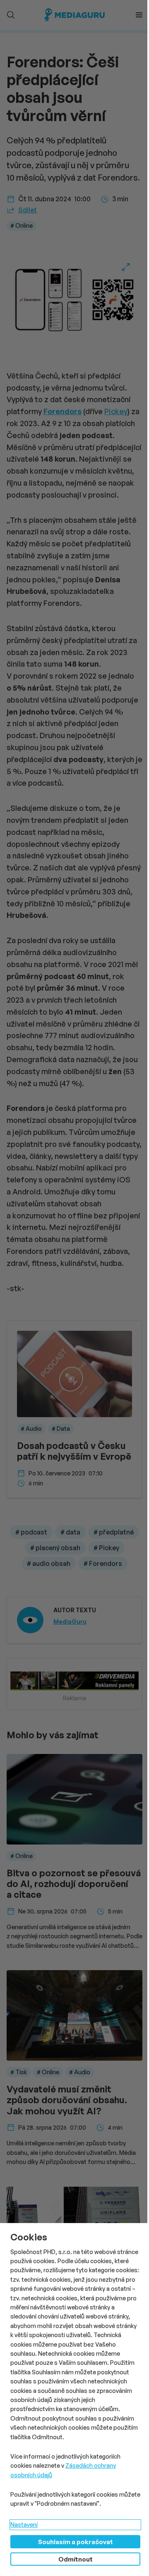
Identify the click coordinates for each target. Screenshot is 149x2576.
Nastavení (24, 2525)
